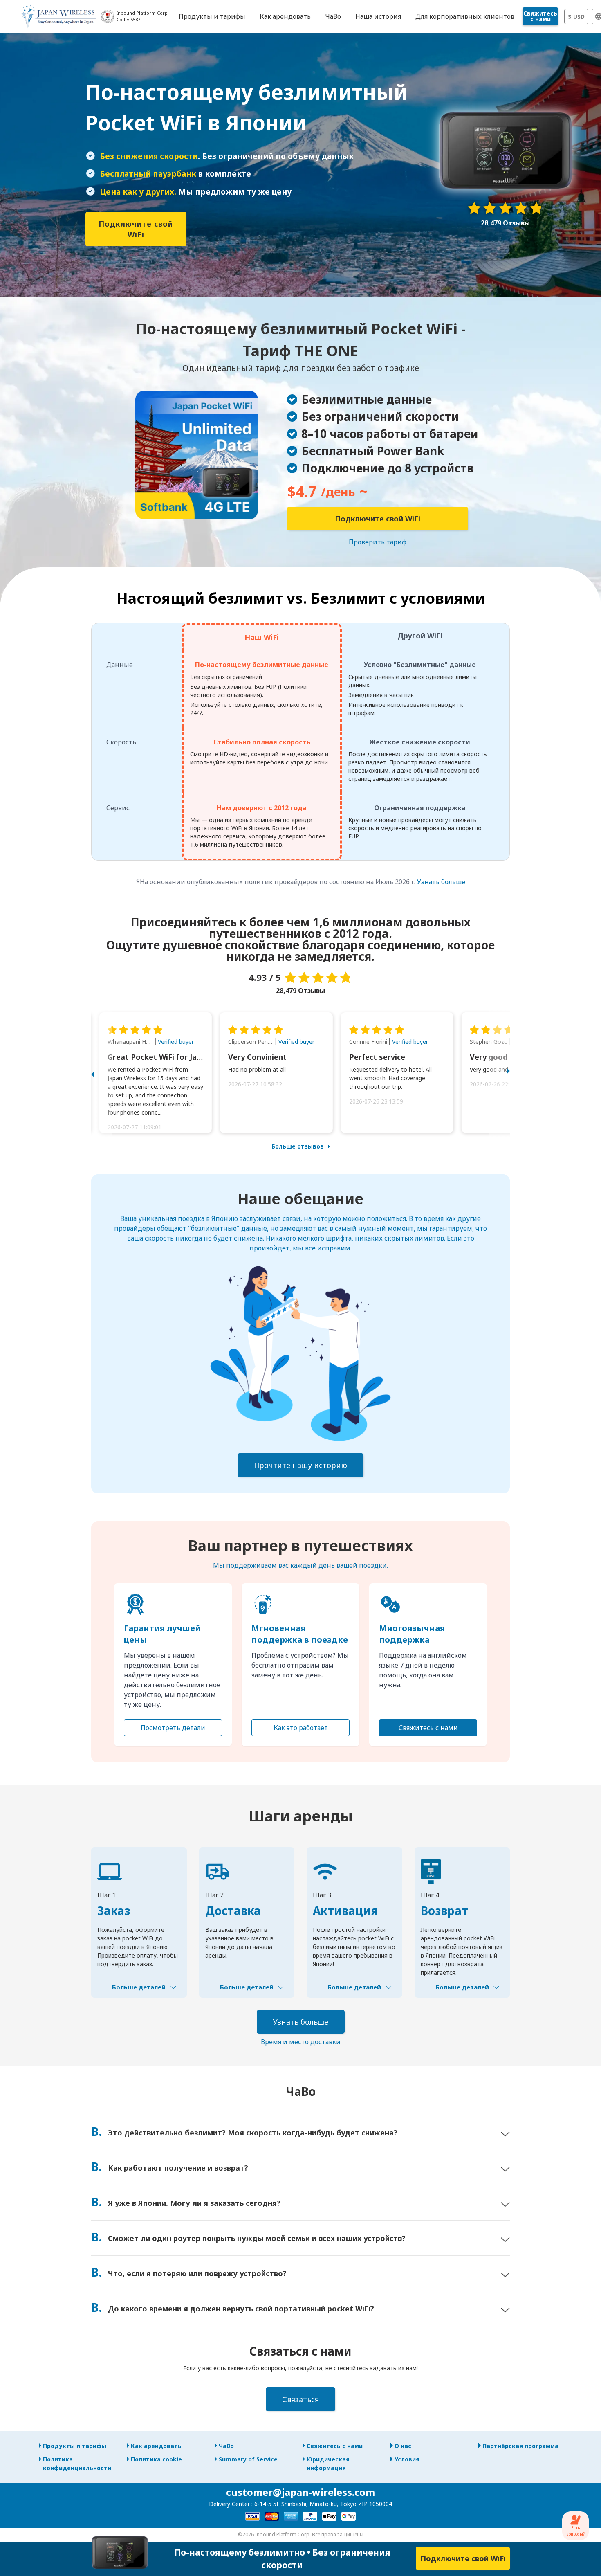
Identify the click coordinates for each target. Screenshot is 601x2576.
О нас (403, 2446)
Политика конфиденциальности (77, 2464)
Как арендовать (156, 2446)
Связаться (300, 2399)
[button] (101, 1073)
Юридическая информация (328, 2464)
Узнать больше (441, 882)
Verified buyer (176, 1042)
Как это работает (301, 1728)
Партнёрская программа (520, 2446)
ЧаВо (226, 2446)
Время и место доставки (301, 2042)
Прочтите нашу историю (300, 1465)
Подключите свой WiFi (136, 229)
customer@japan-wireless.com (300, 2492)
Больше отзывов (298, 1146)
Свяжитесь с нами (540, 16)
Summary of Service (248, 2459)
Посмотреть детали (173, 1728)
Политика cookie (156, 2459)
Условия (407, 2459)
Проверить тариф (378, 542)
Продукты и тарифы (75, 2446)
